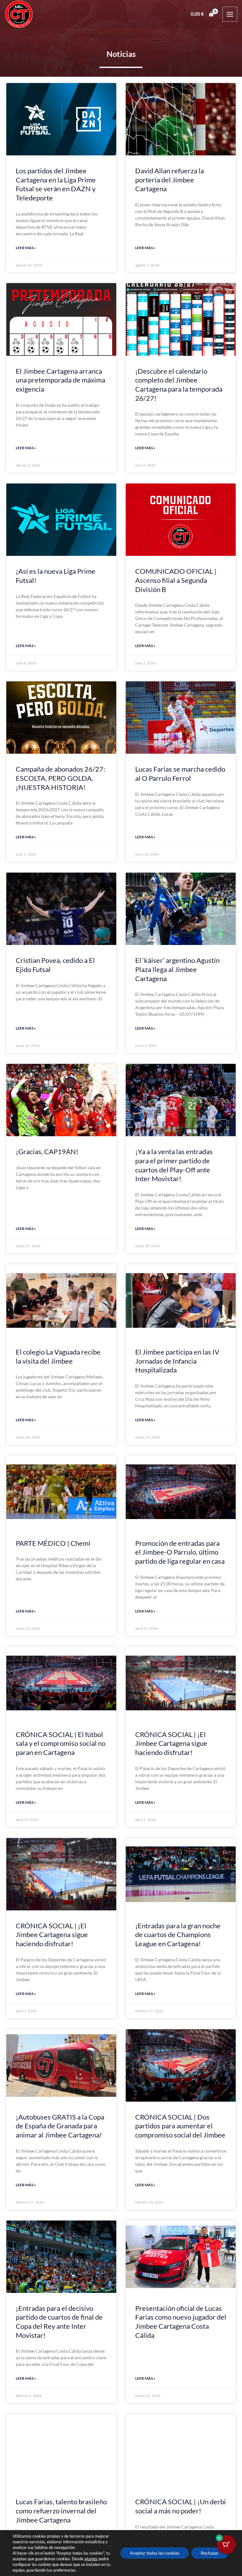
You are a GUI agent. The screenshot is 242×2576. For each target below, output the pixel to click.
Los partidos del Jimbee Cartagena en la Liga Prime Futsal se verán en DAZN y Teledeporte (56, 184)
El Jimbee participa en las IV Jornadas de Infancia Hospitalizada (177, 1361)
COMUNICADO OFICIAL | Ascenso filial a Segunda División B (176, 580)
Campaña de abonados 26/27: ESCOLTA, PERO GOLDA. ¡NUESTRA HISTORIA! (60, 778)
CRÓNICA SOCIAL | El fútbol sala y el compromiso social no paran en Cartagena (61, 1743)
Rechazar (210, 2553)
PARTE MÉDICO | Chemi (53, 1543)
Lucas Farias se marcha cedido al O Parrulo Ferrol (180, 774)
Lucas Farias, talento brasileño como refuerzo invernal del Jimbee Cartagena (61, 2511)
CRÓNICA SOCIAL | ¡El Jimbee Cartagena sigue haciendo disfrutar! (171, 1743)
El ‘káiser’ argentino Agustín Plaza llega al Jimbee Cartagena (177, 969)
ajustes (91, 2559)
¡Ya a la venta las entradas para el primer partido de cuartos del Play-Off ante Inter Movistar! (174, 1165)
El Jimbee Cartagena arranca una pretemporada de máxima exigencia (60, 380)
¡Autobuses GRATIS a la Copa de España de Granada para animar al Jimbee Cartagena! (60, 2126)
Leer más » (26, 248)
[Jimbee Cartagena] (19, 14)
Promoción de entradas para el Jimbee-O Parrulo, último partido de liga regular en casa (180, 1552)
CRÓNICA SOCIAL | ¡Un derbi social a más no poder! (181, 2506)
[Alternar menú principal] (230, 14)
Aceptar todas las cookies (155, 2553)
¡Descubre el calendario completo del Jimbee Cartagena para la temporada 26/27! (179, 385)
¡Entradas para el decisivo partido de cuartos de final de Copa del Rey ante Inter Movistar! (59, 2322)
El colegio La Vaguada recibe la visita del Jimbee (58, 1356)
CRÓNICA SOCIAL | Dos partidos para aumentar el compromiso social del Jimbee (180, 2126)
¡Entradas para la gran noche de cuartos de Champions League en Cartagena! (178, 1935)
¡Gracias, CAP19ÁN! (47, 1151)
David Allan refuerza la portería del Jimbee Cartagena (170, 180)
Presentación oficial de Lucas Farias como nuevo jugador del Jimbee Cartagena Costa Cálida (181, 2322)
